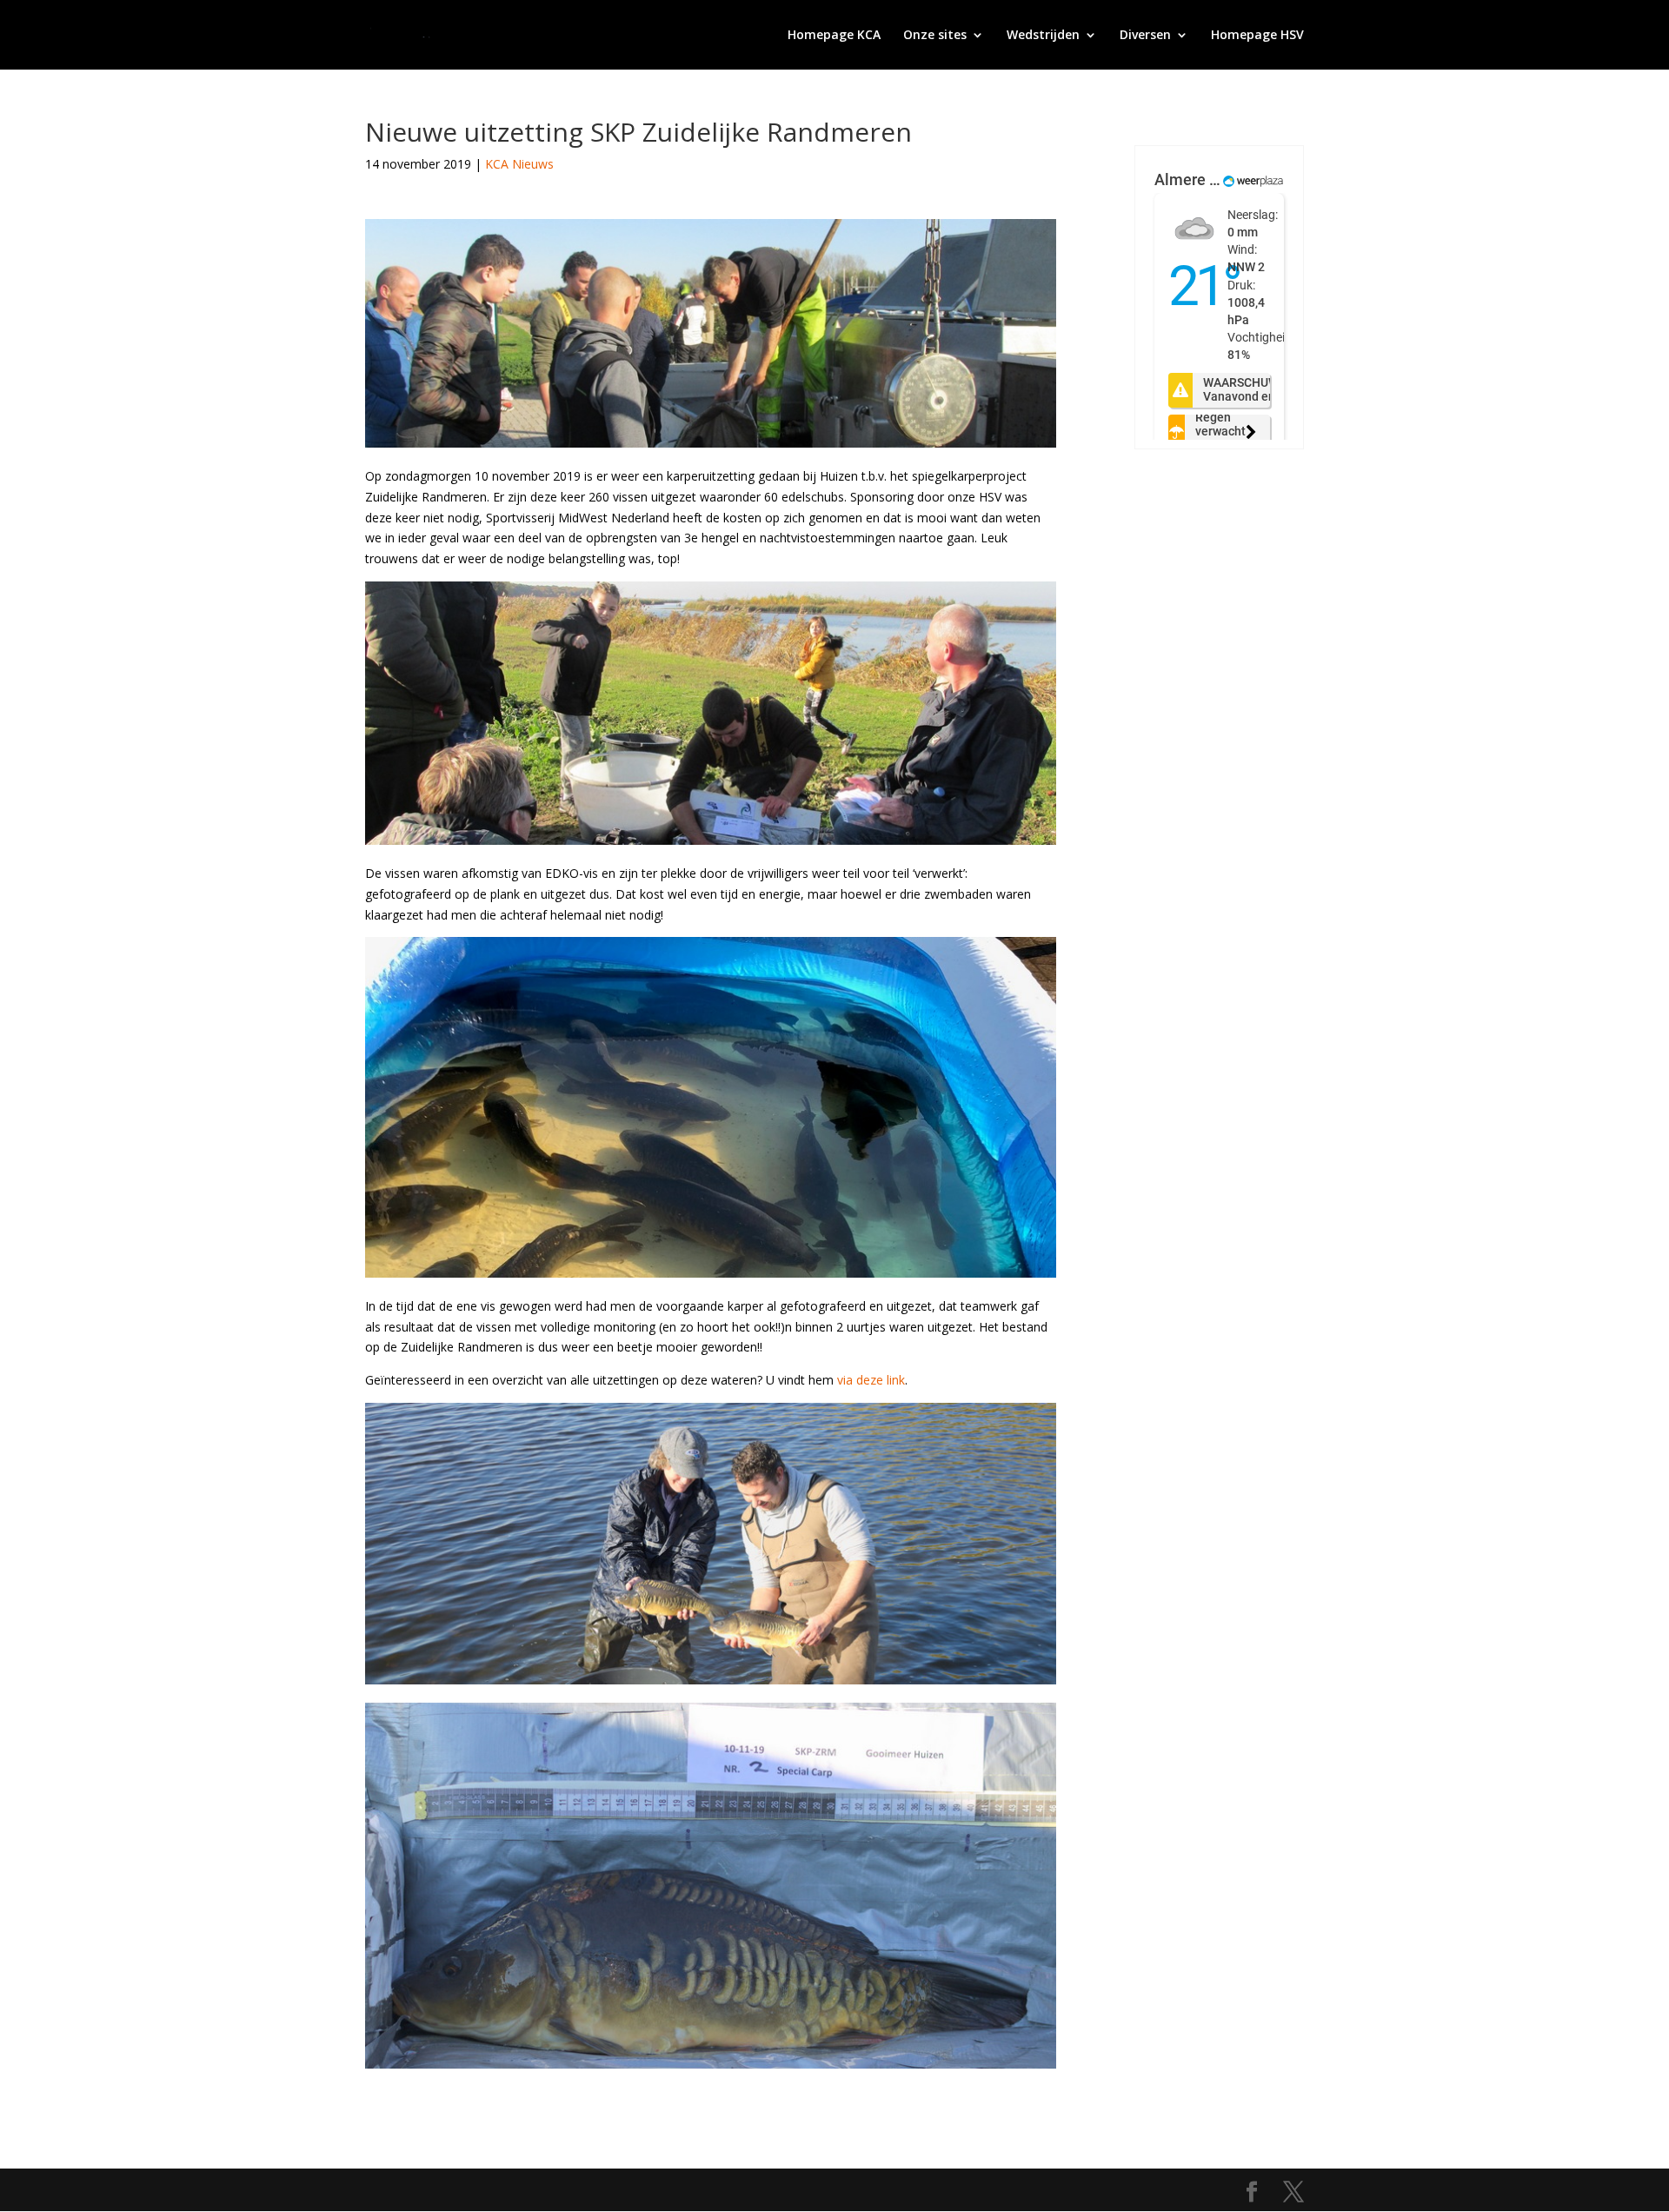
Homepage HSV (1257, 36)
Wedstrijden (1043, 36)
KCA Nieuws (519, 164)
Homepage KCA (834, 36)
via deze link (871, 1380)
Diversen (1145, 36)
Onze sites (935, 36)
